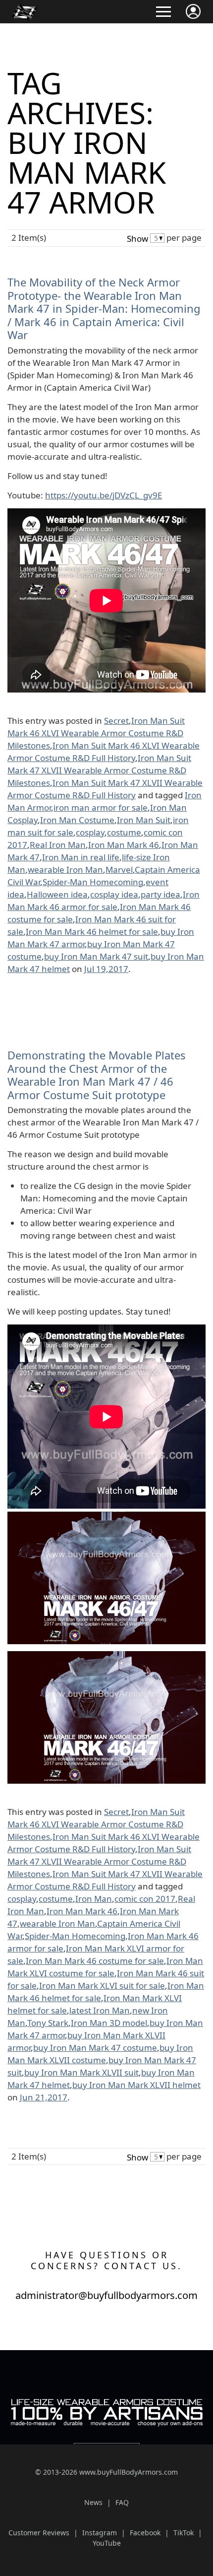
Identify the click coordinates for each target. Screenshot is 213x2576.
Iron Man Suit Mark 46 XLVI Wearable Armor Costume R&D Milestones (96, 733)
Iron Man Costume (77, 820)
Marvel (119, 870)
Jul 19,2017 (106, 969)
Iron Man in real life (81, 857)
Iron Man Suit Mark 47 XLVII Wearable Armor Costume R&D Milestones (99, 770)
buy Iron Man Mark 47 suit (96, 956)
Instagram (100, 2533)
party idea (160, 894)
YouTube (107, 2543)
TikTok (184, 2533)
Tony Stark (48, 2023)
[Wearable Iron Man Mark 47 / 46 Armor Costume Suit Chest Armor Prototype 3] (106, 1657)
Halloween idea (57, 894)
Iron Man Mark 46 (124, 845)
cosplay (90, 832)
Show (137, 239)
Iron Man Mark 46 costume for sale (95, 1961)
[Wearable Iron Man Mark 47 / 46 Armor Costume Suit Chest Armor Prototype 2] (106, 1518)
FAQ (122, 2502)
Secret (116, 721)
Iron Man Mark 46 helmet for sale (92, 932)
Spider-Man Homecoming (93, 882)
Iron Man (94, 1899)
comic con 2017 (145, 1899)
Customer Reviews (39, 2533)
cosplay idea (114, 894)
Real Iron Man (58, 845)
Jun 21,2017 (44, 2097)
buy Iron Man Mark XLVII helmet (136, 2085)
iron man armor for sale (101, 807)
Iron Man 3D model (109, 2023)
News (93, 2502)
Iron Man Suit (144, 820)
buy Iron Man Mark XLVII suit (81, 2072)
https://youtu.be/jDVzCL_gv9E (104, 495)
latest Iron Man (100, 2010)
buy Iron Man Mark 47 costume (95, 2048)
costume (124, 832)
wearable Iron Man (65, 870)
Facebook (145, 2533)
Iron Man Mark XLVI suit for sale (102, 1985)
